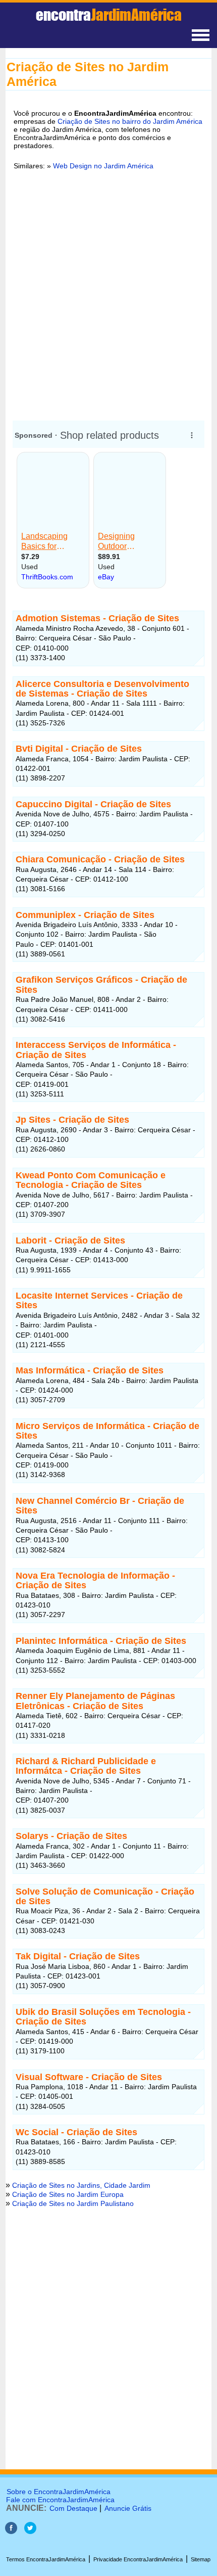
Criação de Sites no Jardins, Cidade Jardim (81, 2185)
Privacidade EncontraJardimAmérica (138, 2559)
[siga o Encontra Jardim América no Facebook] (11, 2531)
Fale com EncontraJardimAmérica (60, 2500)
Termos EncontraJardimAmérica (46, 2559)
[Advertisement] (108, 294)
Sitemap (201, 2559)
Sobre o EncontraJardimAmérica (59, 2492)
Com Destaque (73, 2508)
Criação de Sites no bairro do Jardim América (130, 121)
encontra (109, 15)
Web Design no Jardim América (103, 166)
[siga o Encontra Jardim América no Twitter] (30, 2531)
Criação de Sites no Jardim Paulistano (73, 2203)
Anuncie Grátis (128, 2508)
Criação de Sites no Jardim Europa (68, 2194)
